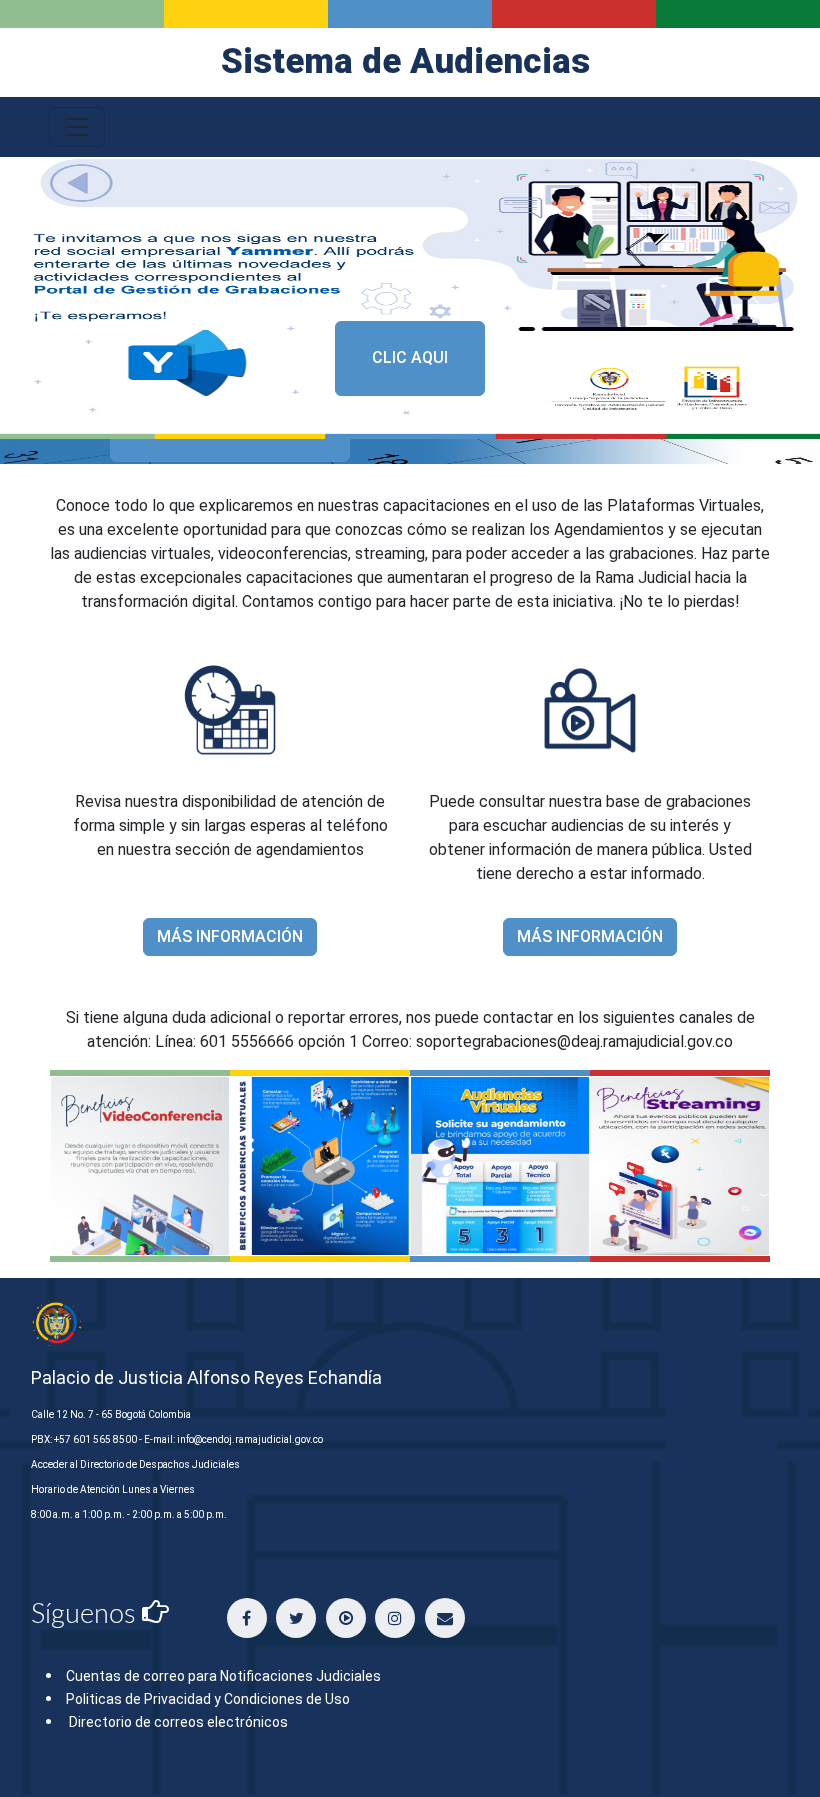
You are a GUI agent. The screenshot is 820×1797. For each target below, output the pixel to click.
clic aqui (410, 357)
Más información (230, 936)
